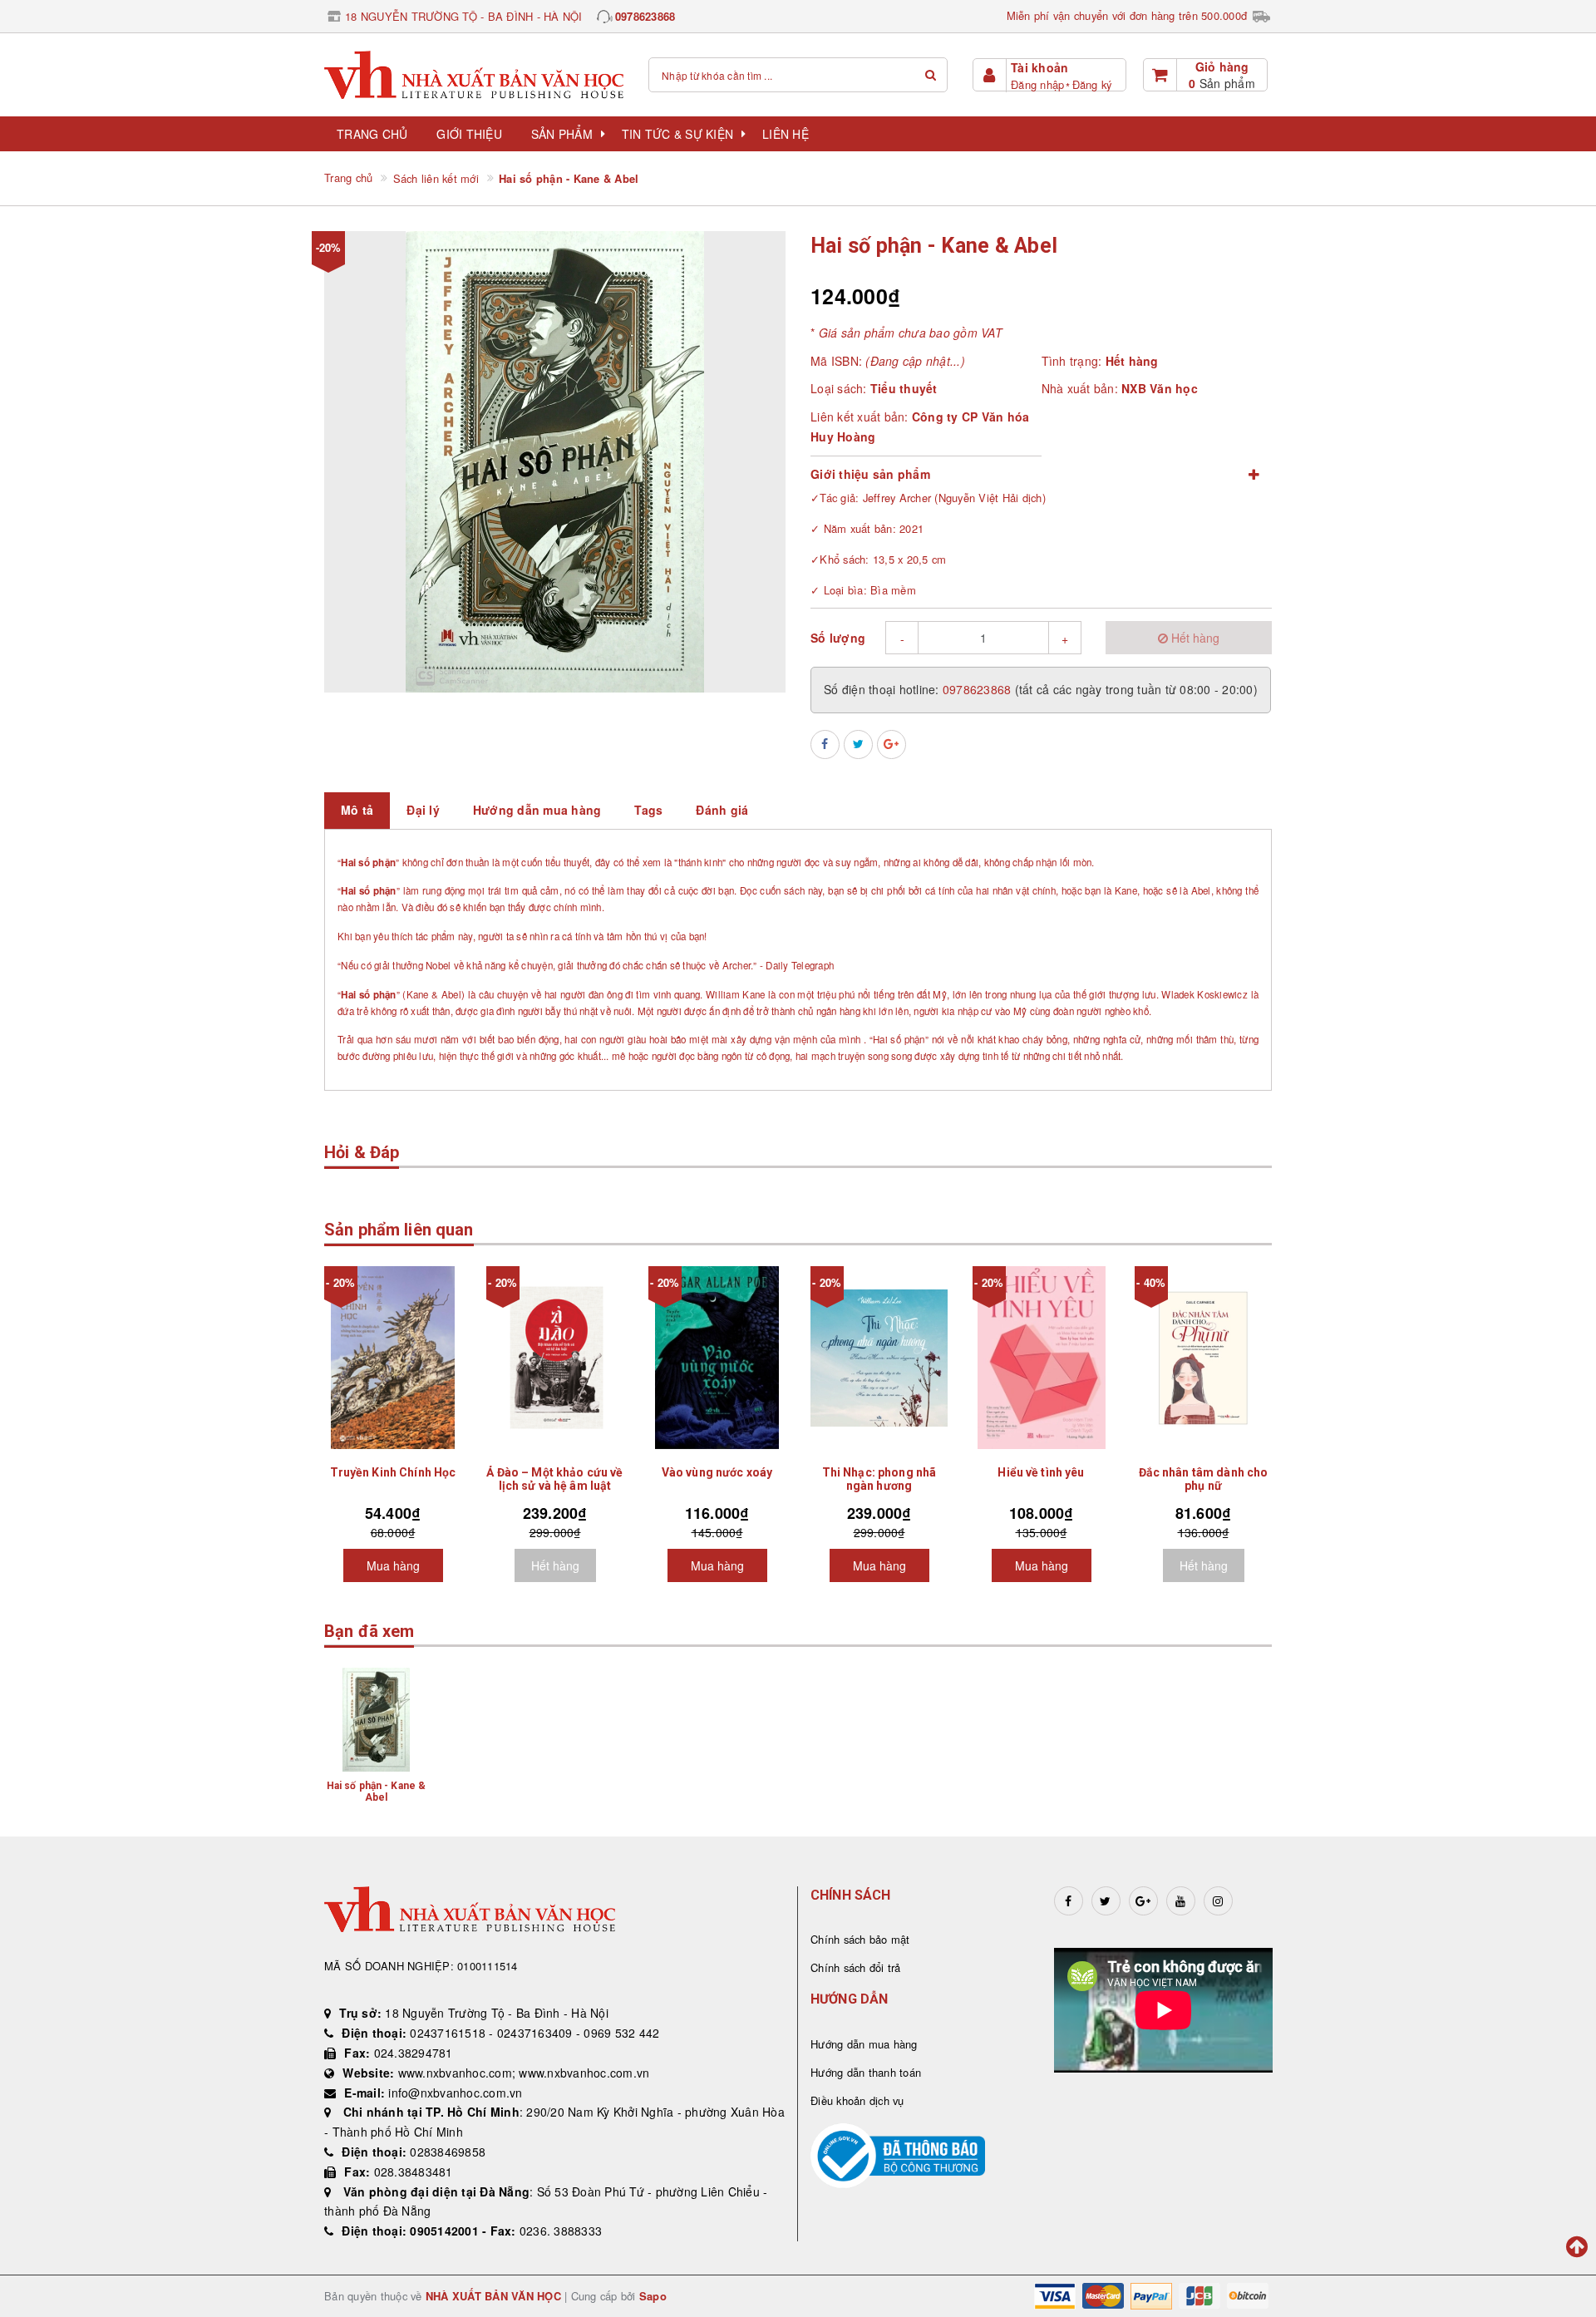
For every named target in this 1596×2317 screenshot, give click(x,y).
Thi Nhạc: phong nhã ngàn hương (879, 1479)
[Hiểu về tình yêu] (1041, 1358)
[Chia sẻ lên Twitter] (858, 744)
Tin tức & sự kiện (677, 134)
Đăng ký (1092, 84)
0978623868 (645, 16)
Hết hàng (555, 1565)
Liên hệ (786, 134)
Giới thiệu (469, 134)
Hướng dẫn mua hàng (864, 2044)
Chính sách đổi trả (856, 1967)
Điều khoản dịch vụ (857, 2100)
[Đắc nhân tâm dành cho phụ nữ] (1203, 1358)
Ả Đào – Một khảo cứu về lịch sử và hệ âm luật (554, 1479)
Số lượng (838, 638)
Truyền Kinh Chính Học (393, 1472)
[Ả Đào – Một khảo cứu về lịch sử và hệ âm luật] (555, 1358)
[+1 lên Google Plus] (892, 744)
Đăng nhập (1037, 84)
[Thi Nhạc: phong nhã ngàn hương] (879, 1358)
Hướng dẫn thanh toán (866, 2072)
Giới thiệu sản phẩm (870, 474)
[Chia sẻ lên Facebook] (825, 744)
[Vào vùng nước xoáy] (717, 1358)
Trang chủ (372, 134)
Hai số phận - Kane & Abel (376, 1792)
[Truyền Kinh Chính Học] (393, 1358)
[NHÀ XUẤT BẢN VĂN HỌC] (474, 74)
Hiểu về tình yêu (1041, 1472)
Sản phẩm (562, 134)
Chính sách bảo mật (860, 1939)
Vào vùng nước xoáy (717, 1472)
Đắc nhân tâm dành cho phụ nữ (1204, 1479)
